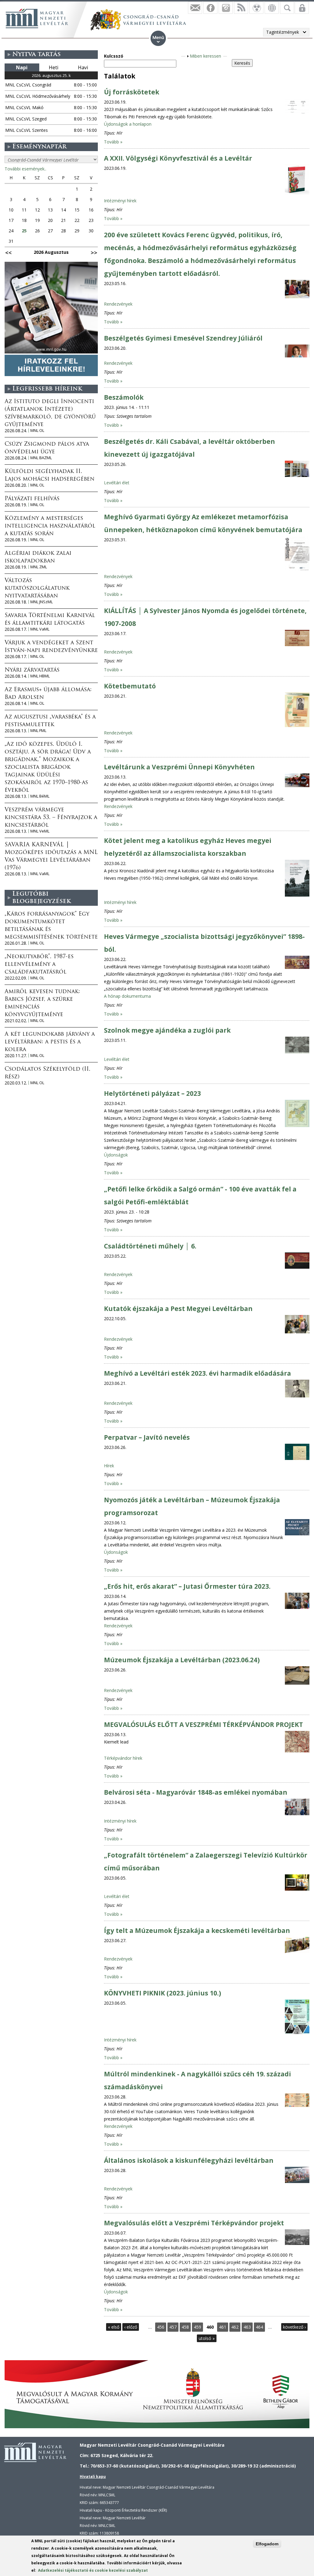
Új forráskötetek (132, 92)
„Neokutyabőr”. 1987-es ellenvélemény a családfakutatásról (39, 965)
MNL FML (38, 731)
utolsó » (207, 2338)
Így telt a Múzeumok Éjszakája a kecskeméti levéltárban (197, 1930)
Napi (22, 67)
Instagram (226, 8)
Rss (241, 8)
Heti (54, 67)
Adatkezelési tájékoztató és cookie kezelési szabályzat (93, 2570)
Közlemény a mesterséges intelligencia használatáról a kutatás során (50, 526)
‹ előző (131, 2327)
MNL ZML (39, 567)
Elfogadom (267, 2544)
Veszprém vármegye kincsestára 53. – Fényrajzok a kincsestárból (51, 818)
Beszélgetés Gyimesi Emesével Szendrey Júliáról (183, 338)
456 (161, 2327)
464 (259, 2327)
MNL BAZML (41, 458)
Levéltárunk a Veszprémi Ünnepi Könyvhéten (179, 767)
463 (247, 2327)
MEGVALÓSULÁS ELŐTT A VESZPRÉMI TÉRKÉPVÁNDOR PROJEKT (203, 1724)
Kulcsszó (114, 56)
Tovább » (113, 142)
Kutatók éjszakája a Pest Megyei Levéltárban (178, 1309)
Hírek (109, 1466)
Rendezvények (118, 304)
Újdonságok (116, 1155)
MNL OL (37, 431)
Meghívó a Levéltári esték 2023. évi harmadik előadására (197, 1373)
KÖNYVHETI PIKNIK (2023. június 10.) (163, 1993)
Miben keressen (205, 56)
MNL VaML (40, 629)
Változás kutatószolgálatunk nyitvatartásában (37, 589)
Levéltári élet (117, 483)
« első (114, 2327)
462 (235, 2327)
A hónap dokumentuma (127, 996)
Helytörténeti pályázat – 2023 (152, 1093)
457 (173, 2327)
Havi (83, 67)
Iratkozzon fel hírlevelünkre (195, 8)
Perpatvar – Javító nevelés (147, 1437)
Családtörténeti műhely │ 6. (150, 1246)
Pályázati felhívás (32, 499)
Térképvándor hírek (123, 1758)
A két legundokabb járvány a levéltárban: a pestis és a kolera (50, 1042)
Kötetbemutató (130, 686)
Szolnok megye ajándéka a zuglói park (167, 1030)
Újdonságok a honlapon (128, 124)
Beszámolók (124, 397)
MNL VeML (40, 831)
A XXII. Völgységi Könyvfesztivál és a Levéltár (178, 158)
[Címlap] (37, 18)
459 (197, 2327)
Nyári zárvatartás (32, 670)
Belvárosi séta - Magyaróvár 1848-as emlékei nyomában (196, 1792)
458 (185, 2327)
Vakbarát (256, 8)
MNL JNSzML (42, 602)
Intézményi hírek (120, 201)
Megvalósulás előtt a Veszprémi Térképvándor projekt (194, 2223)
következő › (294, 2327)
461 (223, 2327)
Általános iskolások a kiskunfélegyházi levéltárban (189, 2160)
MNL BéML (40, 796)
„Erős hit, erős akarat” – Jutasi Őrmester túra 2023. (187, 1586)
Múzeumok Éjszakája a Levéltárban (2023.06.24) (182, 1660)
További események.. (25, 169)
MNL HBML (40, 676)
